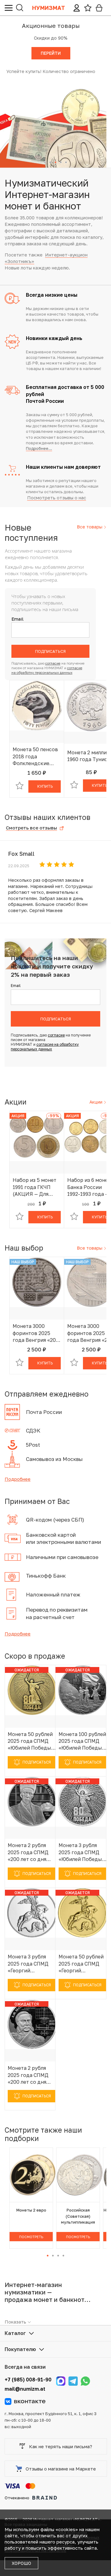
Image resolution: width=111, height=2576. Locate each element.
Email (17, 619)
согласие (53, 663)
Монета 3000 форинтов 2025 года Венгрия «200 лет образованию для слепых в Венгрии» (36, 1333)
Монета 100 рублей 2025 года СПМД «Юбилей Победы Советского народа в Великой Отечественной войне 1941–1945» (82, 1741)
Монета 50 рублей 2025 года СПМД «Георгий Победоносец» (81, 1964)
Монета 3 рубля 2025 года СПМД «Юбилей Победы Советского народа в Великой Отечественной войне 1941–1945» (81, 1852)
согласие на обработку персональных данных (45, 1047)
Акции (97, 1102)
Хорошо (21, 2563)
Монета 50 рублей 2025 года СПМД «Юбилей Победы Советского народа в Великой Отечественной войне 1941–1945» (30, 1741)
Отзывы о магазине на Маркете (61, 2469)
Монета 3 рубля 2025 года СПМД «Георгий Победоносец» (28, 1964)
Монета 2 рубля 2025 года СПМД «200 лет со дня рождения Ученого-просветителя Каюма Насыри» (28, 1852)
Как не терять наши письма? (61, 2446)
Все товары (90, 527)
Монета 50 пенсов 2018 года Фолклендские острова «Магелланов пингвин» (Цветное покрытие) (35, 756)
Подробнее (18, 1479)
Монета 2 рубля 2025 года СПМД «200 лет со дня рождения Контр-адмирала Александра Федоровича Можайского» (30, 2075)
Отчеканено (17, 2498)
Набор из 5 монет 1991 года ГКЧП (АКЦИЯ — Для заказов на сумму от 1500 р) (35, 1187)
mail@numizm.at (25, 2389)
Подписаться (50, 651)
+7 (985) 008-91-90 (28, 2380)
